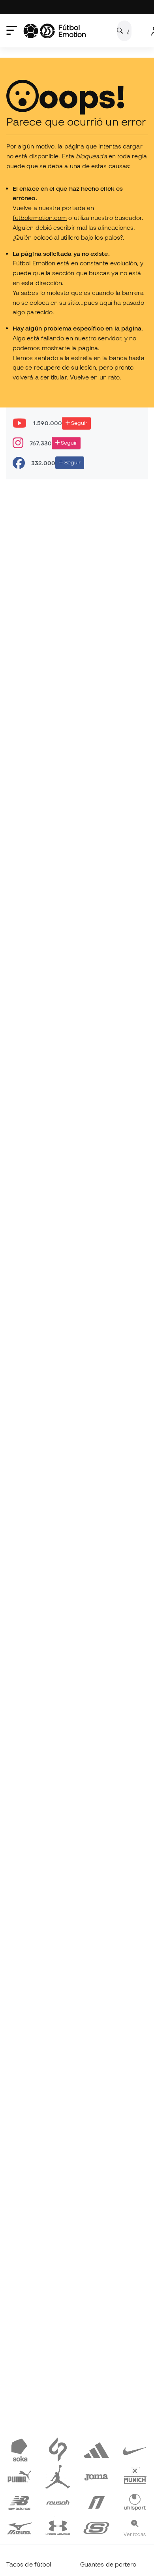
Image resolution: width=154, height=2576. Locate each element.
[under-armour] (58, 2527)
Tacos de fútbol (29, 2564)
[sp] (58, 2450)
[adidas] (96, 2450)
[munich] (135, 2475)
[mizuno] (19, 2527)
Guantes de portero (108, 2564)
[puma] (19, 2475)
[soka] (19, 2450)
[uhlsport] (135, 2501)
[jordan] (58, 2475)
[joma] (96, 2475)
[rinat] (96, 2501)
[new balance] (19, 2501)
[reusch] (58, 2501)
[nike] (135, 2450)
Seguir (79, 423)
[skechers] (96, 2527)
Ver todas (135, 2534)
